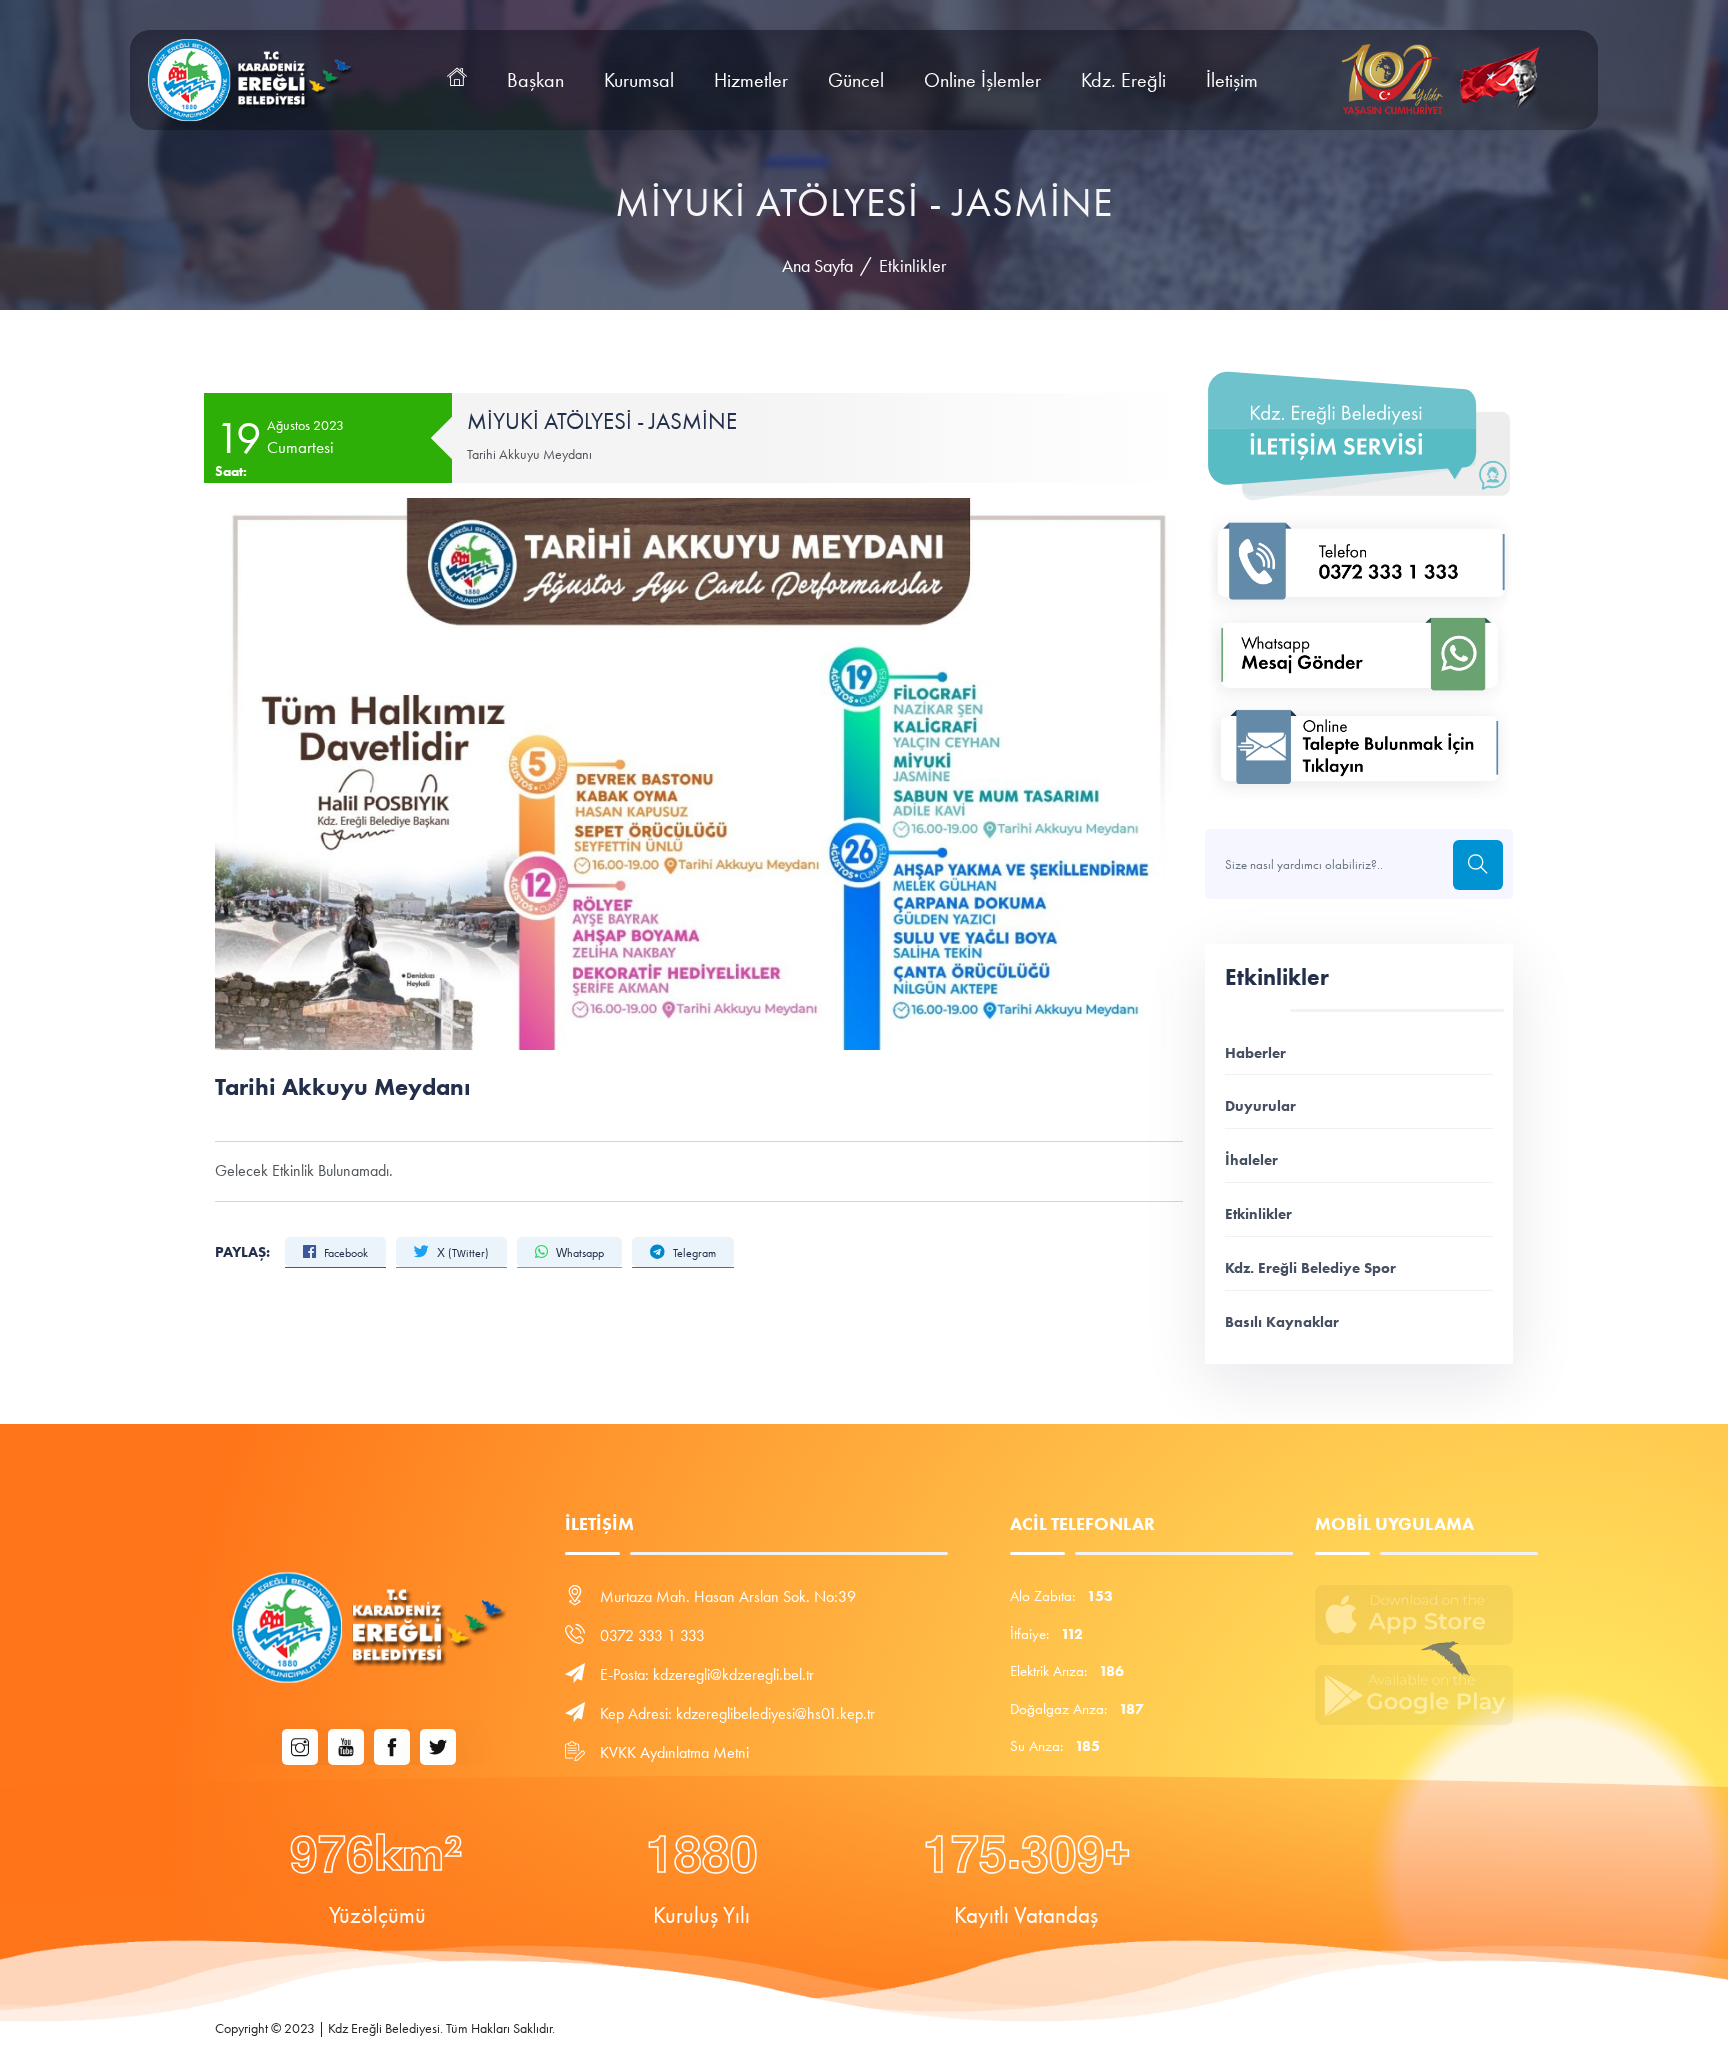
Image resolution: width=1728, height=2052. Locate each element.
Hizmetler (751, 80)
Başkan (535, 80)
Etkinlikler (912, 266)
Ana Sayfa (817, 266)
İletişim (1232, 80)
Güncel (856, 80)
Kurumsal (639, 80)
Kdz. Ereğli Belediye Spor (1310, 1267)
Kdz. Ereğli (1123, 80)
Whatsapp (578, 1253)
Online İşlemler (982, 80)
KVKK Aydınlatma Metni (674, 1752)
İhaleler (1251, 1159)
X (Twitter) (461, 1253)
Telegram (693, 1253)
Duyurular (1260, 1105)
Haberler (1255, 1052)
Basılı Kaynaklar (1282, 1321)
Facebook (344, 1253)
